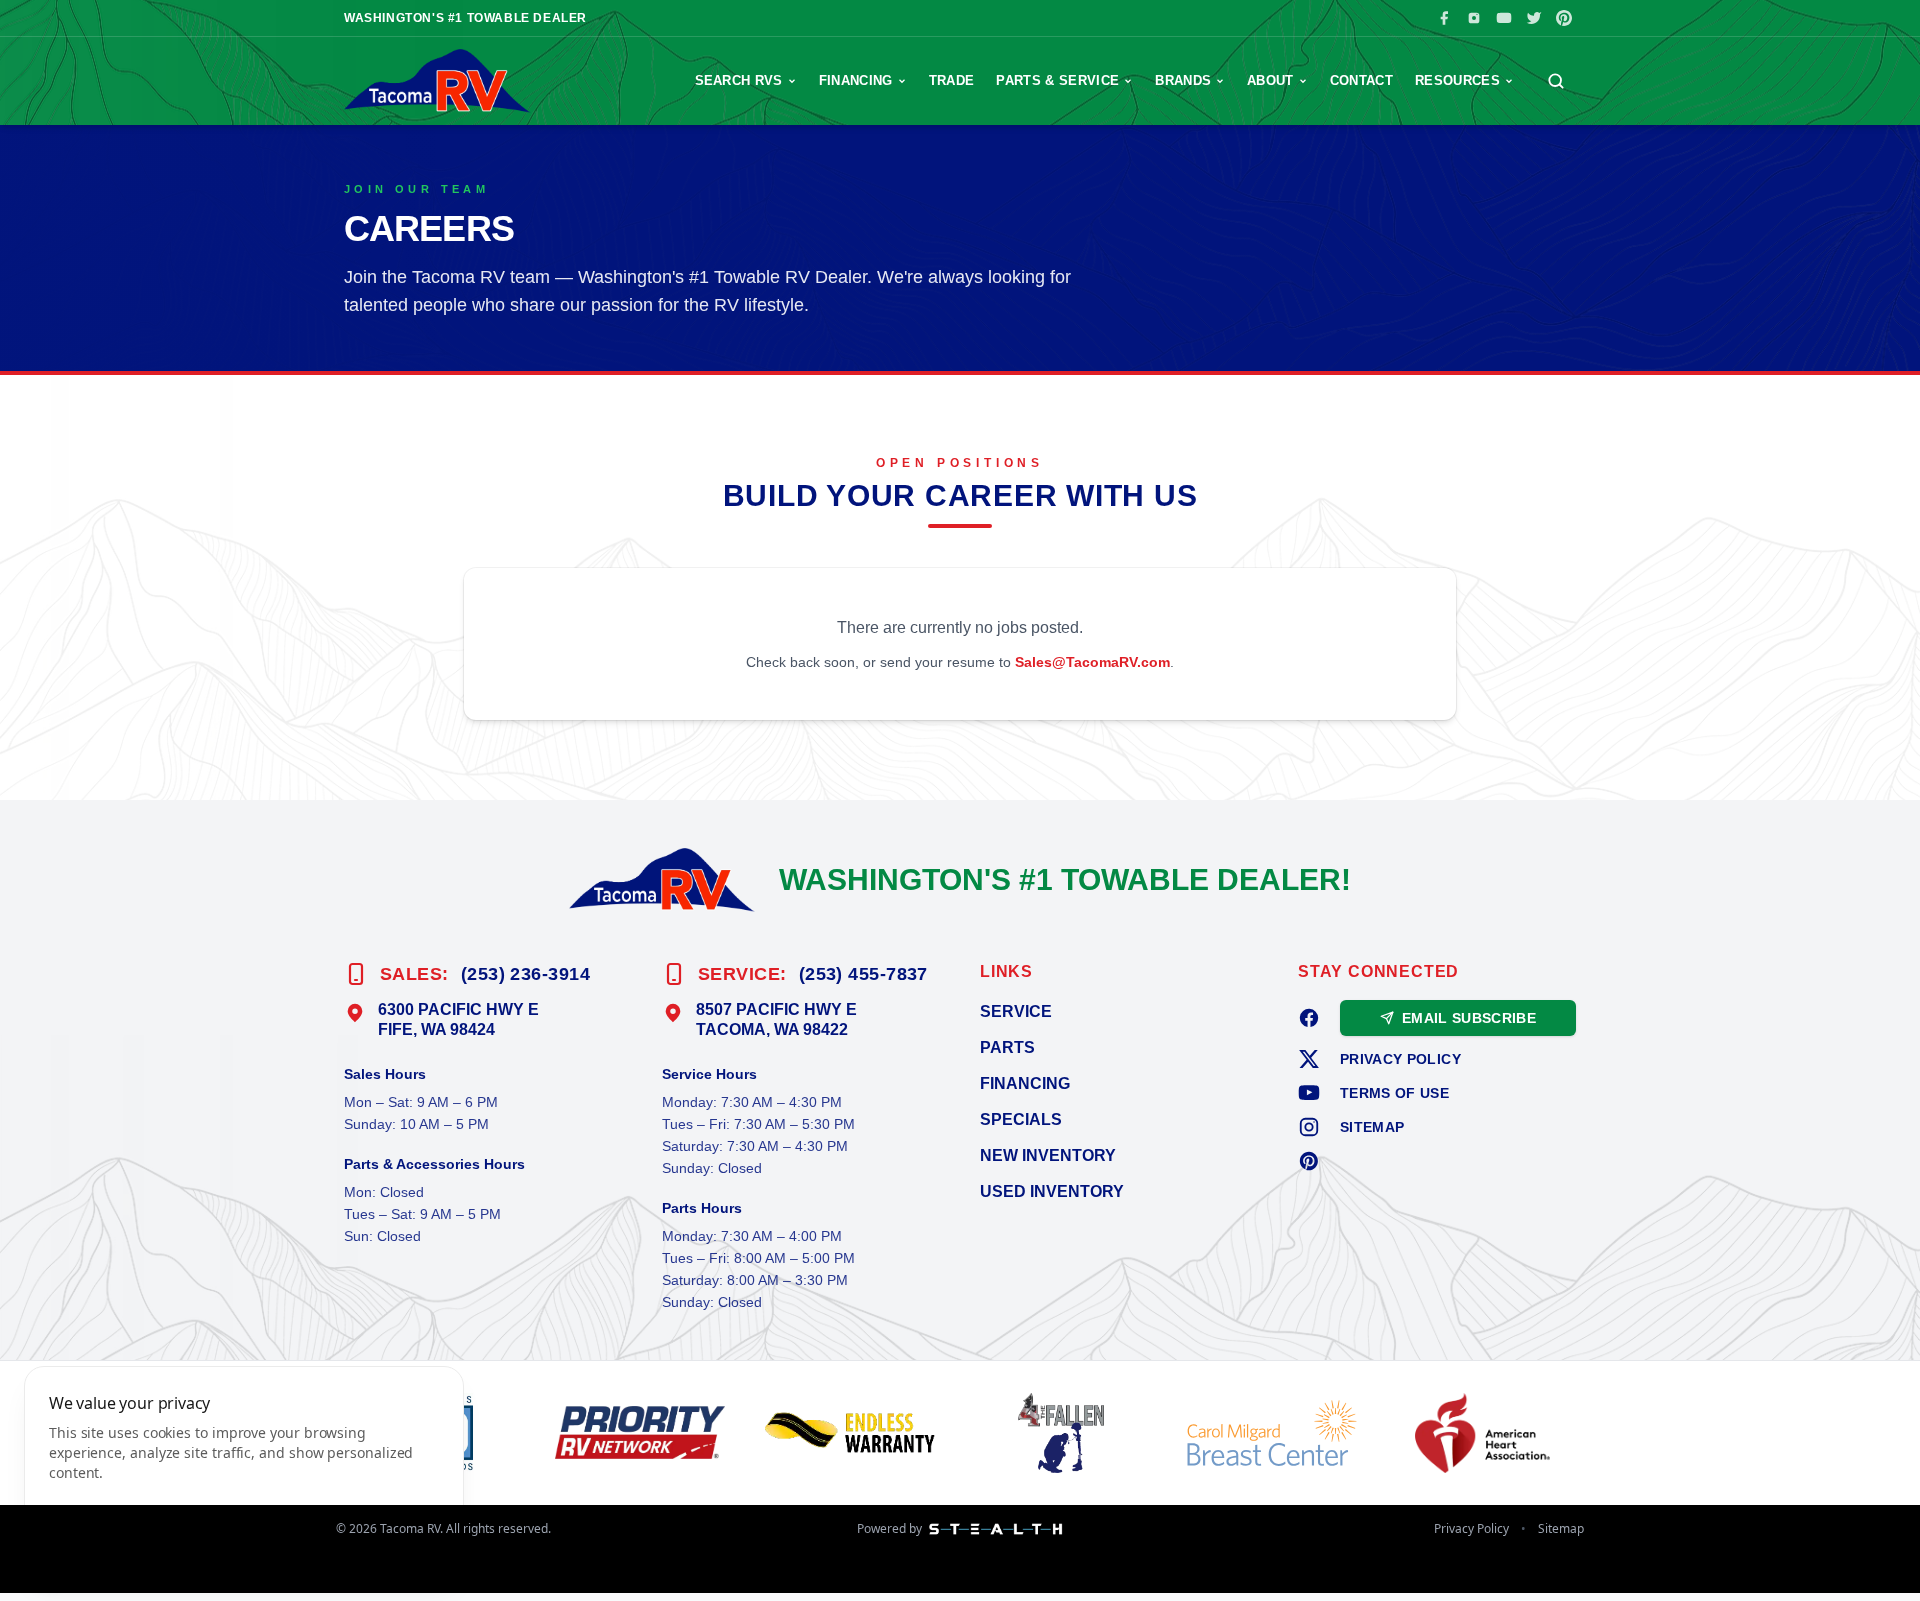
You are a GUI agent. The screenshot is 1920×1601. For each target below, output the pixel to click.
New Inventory (1048, 1155)
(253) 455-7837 (863, 974)
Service (1016, 1011)
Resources (1457, 80)
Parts (1007, 1047)
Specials (1021, 1119)
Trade (952, 80)
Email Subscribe (1469, 1018)
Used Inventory (1052, 1191)
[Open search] (1556, 81)
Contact (1361, 80)
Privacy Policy (1400, 1059)
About (1270, 80)
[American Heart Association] (1486, 1433)
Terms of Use (1394, 1093)
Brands (1183, 80)
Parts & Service (1057, 80)
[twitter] (1309, 1059)
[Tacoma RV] (437, 81)
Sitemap (1372, 1127)
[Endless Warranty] (854, 1433)
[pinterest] (1309, 1161)
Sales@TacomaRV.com (1092, 662)
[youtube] (1309, 1093)
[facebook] (1309, 1018)
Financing (856, 80)
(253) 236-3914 (525, 974)
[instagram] (1309, 1127)
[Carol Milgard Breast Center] (1276, 1433)
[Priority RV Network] (644, 1433)
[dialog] (244, 1471)
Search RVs (739, 80)
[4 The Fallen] (1065, 1433)
